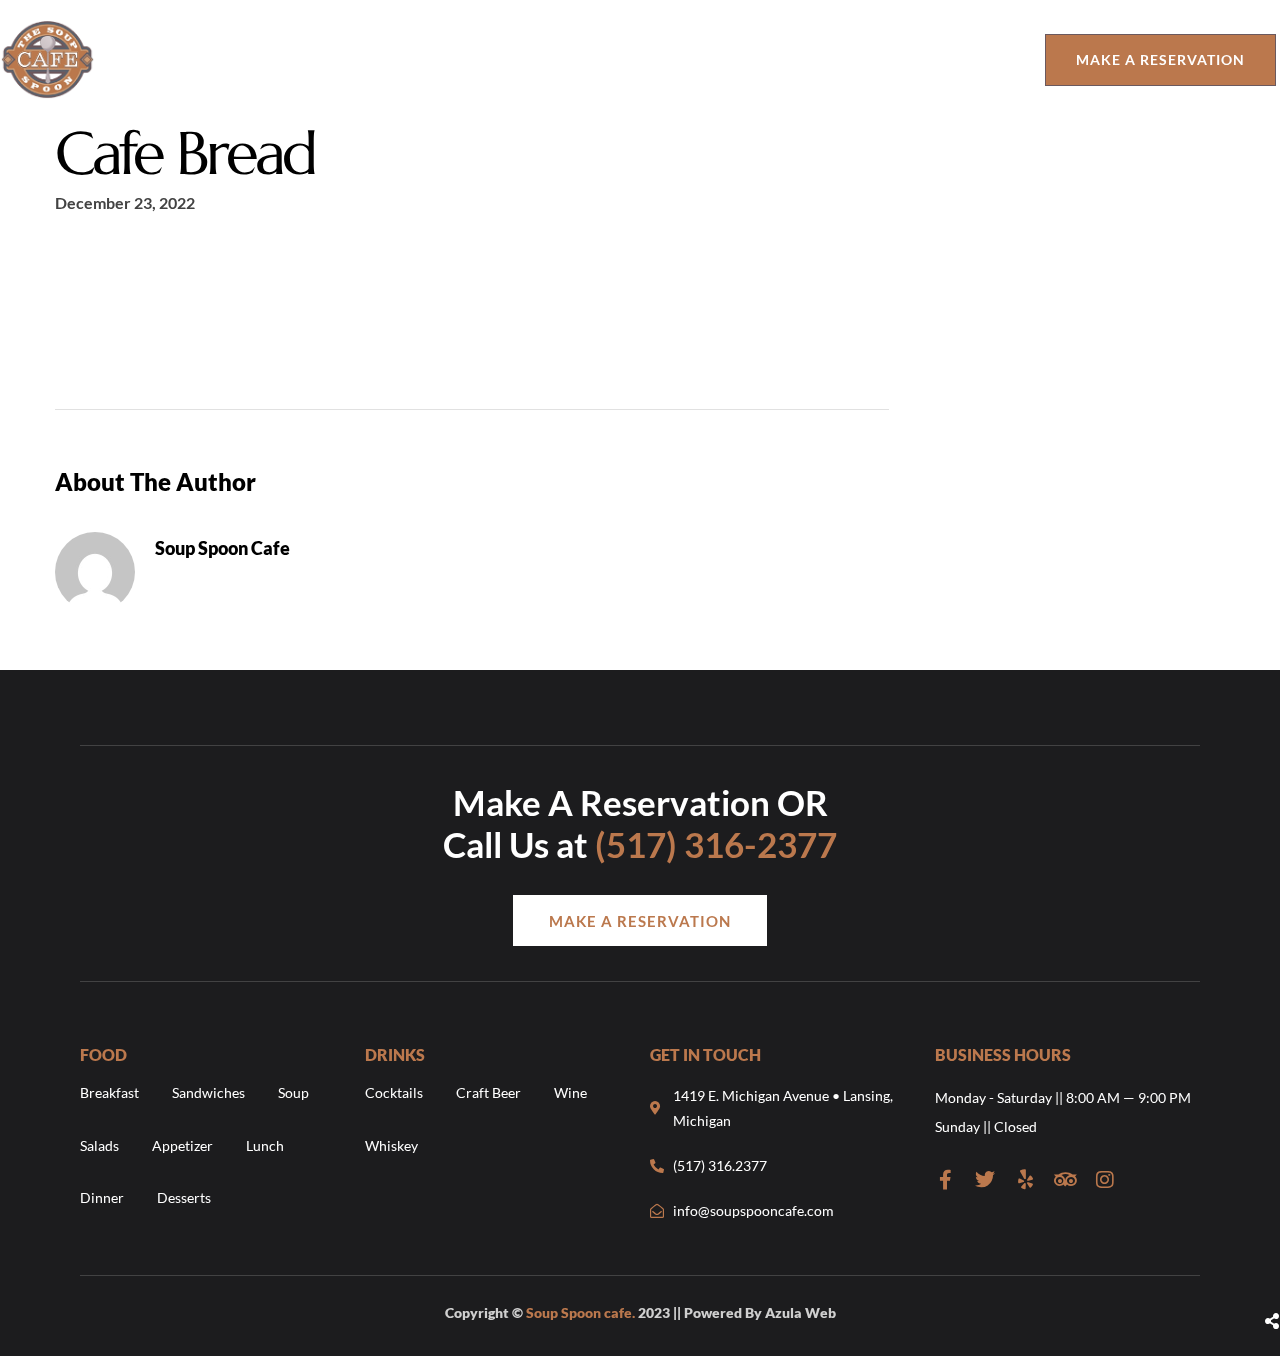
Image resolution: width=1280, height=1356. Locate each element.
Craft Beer (488, 1092)
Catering (971, 59)
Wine (570, 1092)
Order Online (702, 59)
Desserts (184, 1197)
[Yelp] (1025, 1180)
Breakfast (109, 1092)
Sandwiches (208, 1092)
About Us (369, 59)
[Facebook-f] (945, 1180)
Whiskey (391, 1145)
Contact (846, 59)
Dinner (102, 1197)
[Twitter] (985, 1180)
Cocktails (394, 1092)
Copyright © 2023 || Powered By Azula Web (640, 1312)
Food (463, 59)
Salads (99, 1145)
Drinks (565, 59)
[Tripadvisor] (1065, 1180)
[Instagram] (1105, 1180)
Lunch (265, 1145)
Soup (293, 1092)
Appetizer (182, 1145)
